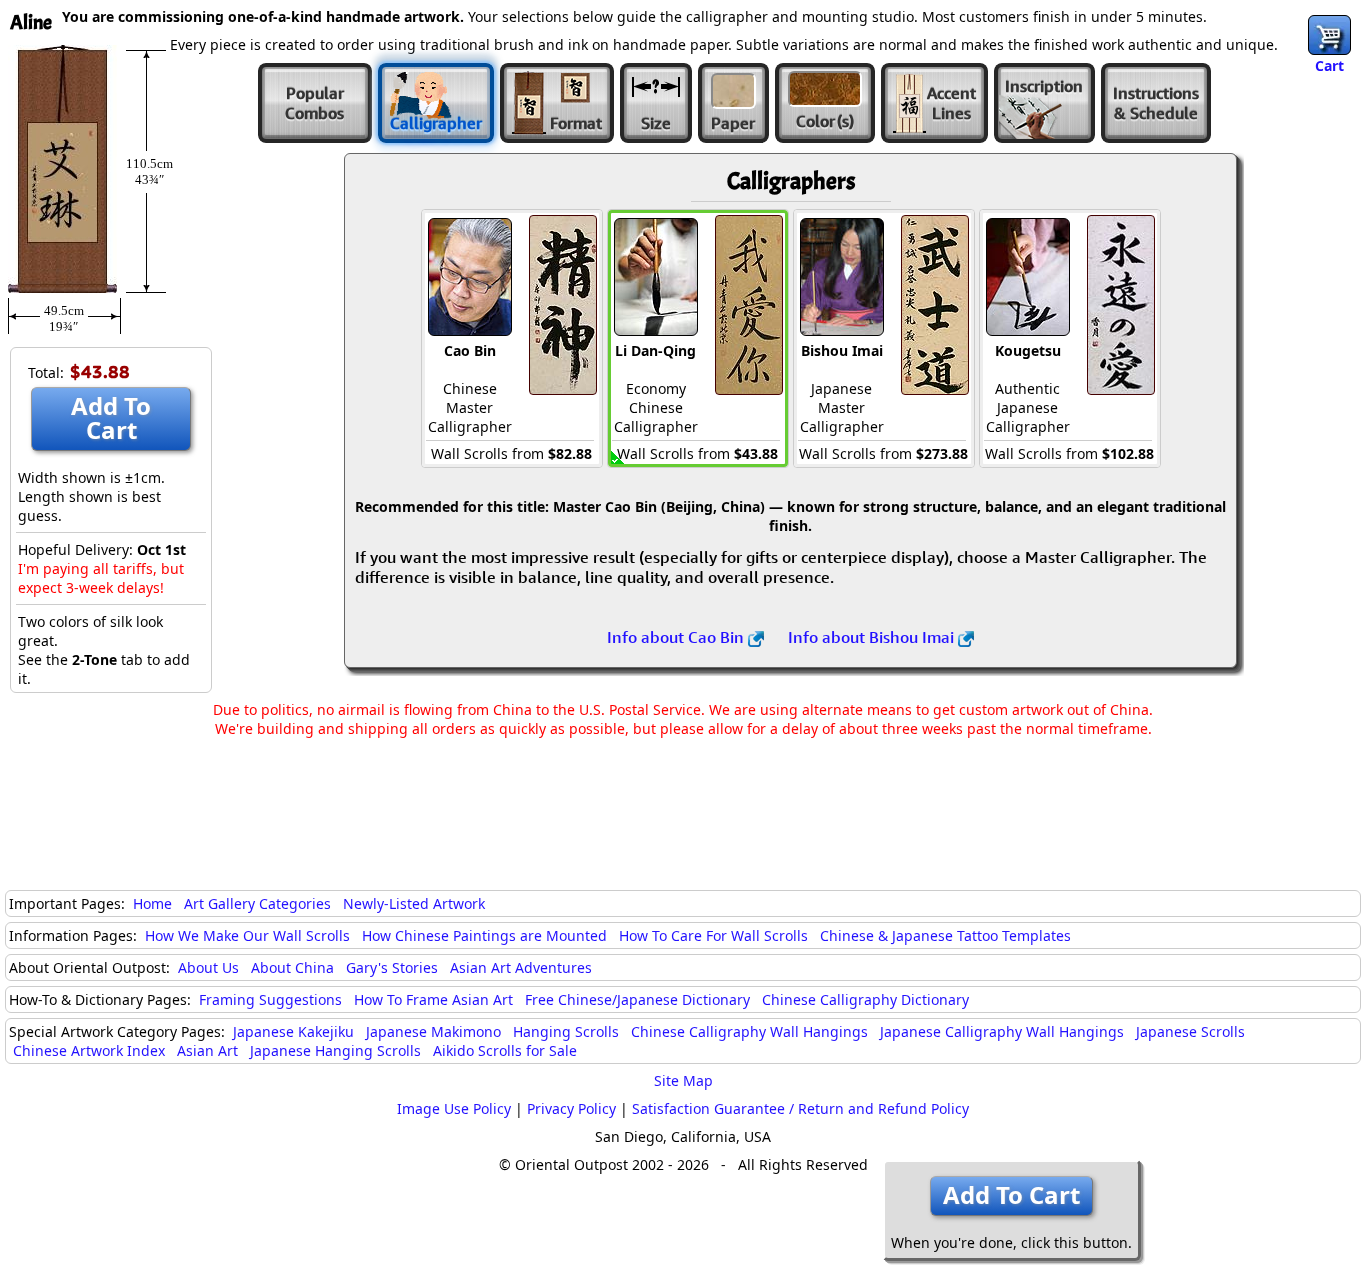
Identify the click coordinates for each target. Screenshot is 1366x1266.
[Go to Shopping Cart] (1329, 35)
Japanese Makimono (433, 1031)
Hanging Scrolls (566, 1031)
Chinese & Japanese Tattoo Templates (945, 935)
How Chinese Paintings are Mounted (484, 935)
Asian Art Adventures (521, 967)
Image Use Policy (454, 1108)
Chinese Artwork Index (89, 1050)
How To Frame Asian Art (433, 999)
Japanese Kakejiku (293, 1031)
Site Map (683, 1080)
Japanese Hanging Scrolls (335, 1050)
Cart (1329, 65)
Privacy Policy (571, 1108)
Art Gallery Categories (257, 903)
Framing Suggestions (270, 999)
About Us (208, 967)
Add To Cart (111, 417)
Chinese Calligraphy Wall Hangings (749, 1031)
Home (152, 903)
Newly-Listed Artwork (414, 903)
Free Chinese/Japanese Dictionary (637, 999)
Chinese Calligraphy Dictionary (865, 999)
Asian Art (207, 1050)
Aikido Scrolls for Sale (505, 1050)
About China (292, 967)
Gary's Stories (392, 967)
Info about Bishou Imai (873, 637)
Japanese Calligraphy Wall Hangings (1002, 1031)
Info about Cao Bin (677, 637)
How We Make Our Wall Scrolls (247, 935)
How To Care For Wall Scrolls (713, 935)
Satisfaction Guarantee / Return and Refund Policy (800, 1108)
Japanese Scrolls (1190, 1031)
